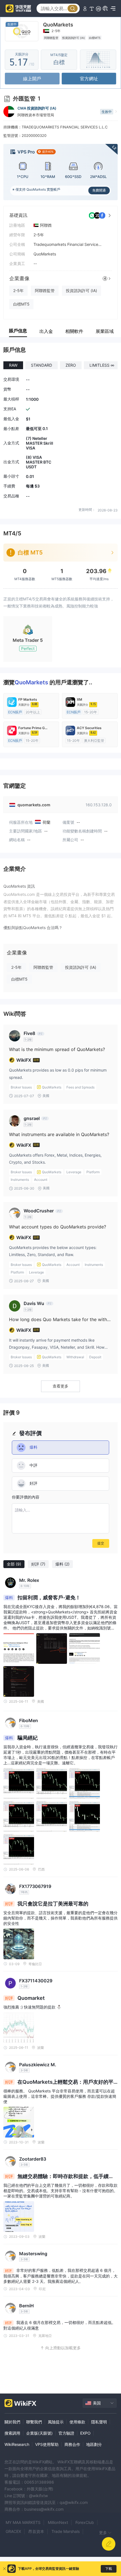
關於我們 (12, 2422)
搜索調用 (12, 2433)
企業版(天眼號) (39, 2433)
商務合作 (72, 2444)
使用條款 (77, 2422)
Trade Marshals (66, 2531)
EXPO (85, 2433)
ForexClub (85, 2522)
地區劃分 (94, 2444)
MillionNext (58, 2522)
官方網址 (89, 79)
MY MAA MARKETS (23, 2522)
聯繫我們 (34, 2422)
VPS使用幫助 (47, 2444)
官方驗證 (66, 2433)
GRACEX (13, 2531)
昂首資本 (36, 2531)
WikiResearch (17, 2444)
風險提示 (56, 2422)
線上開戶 (32, 79)
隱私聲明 (99, 2422)
